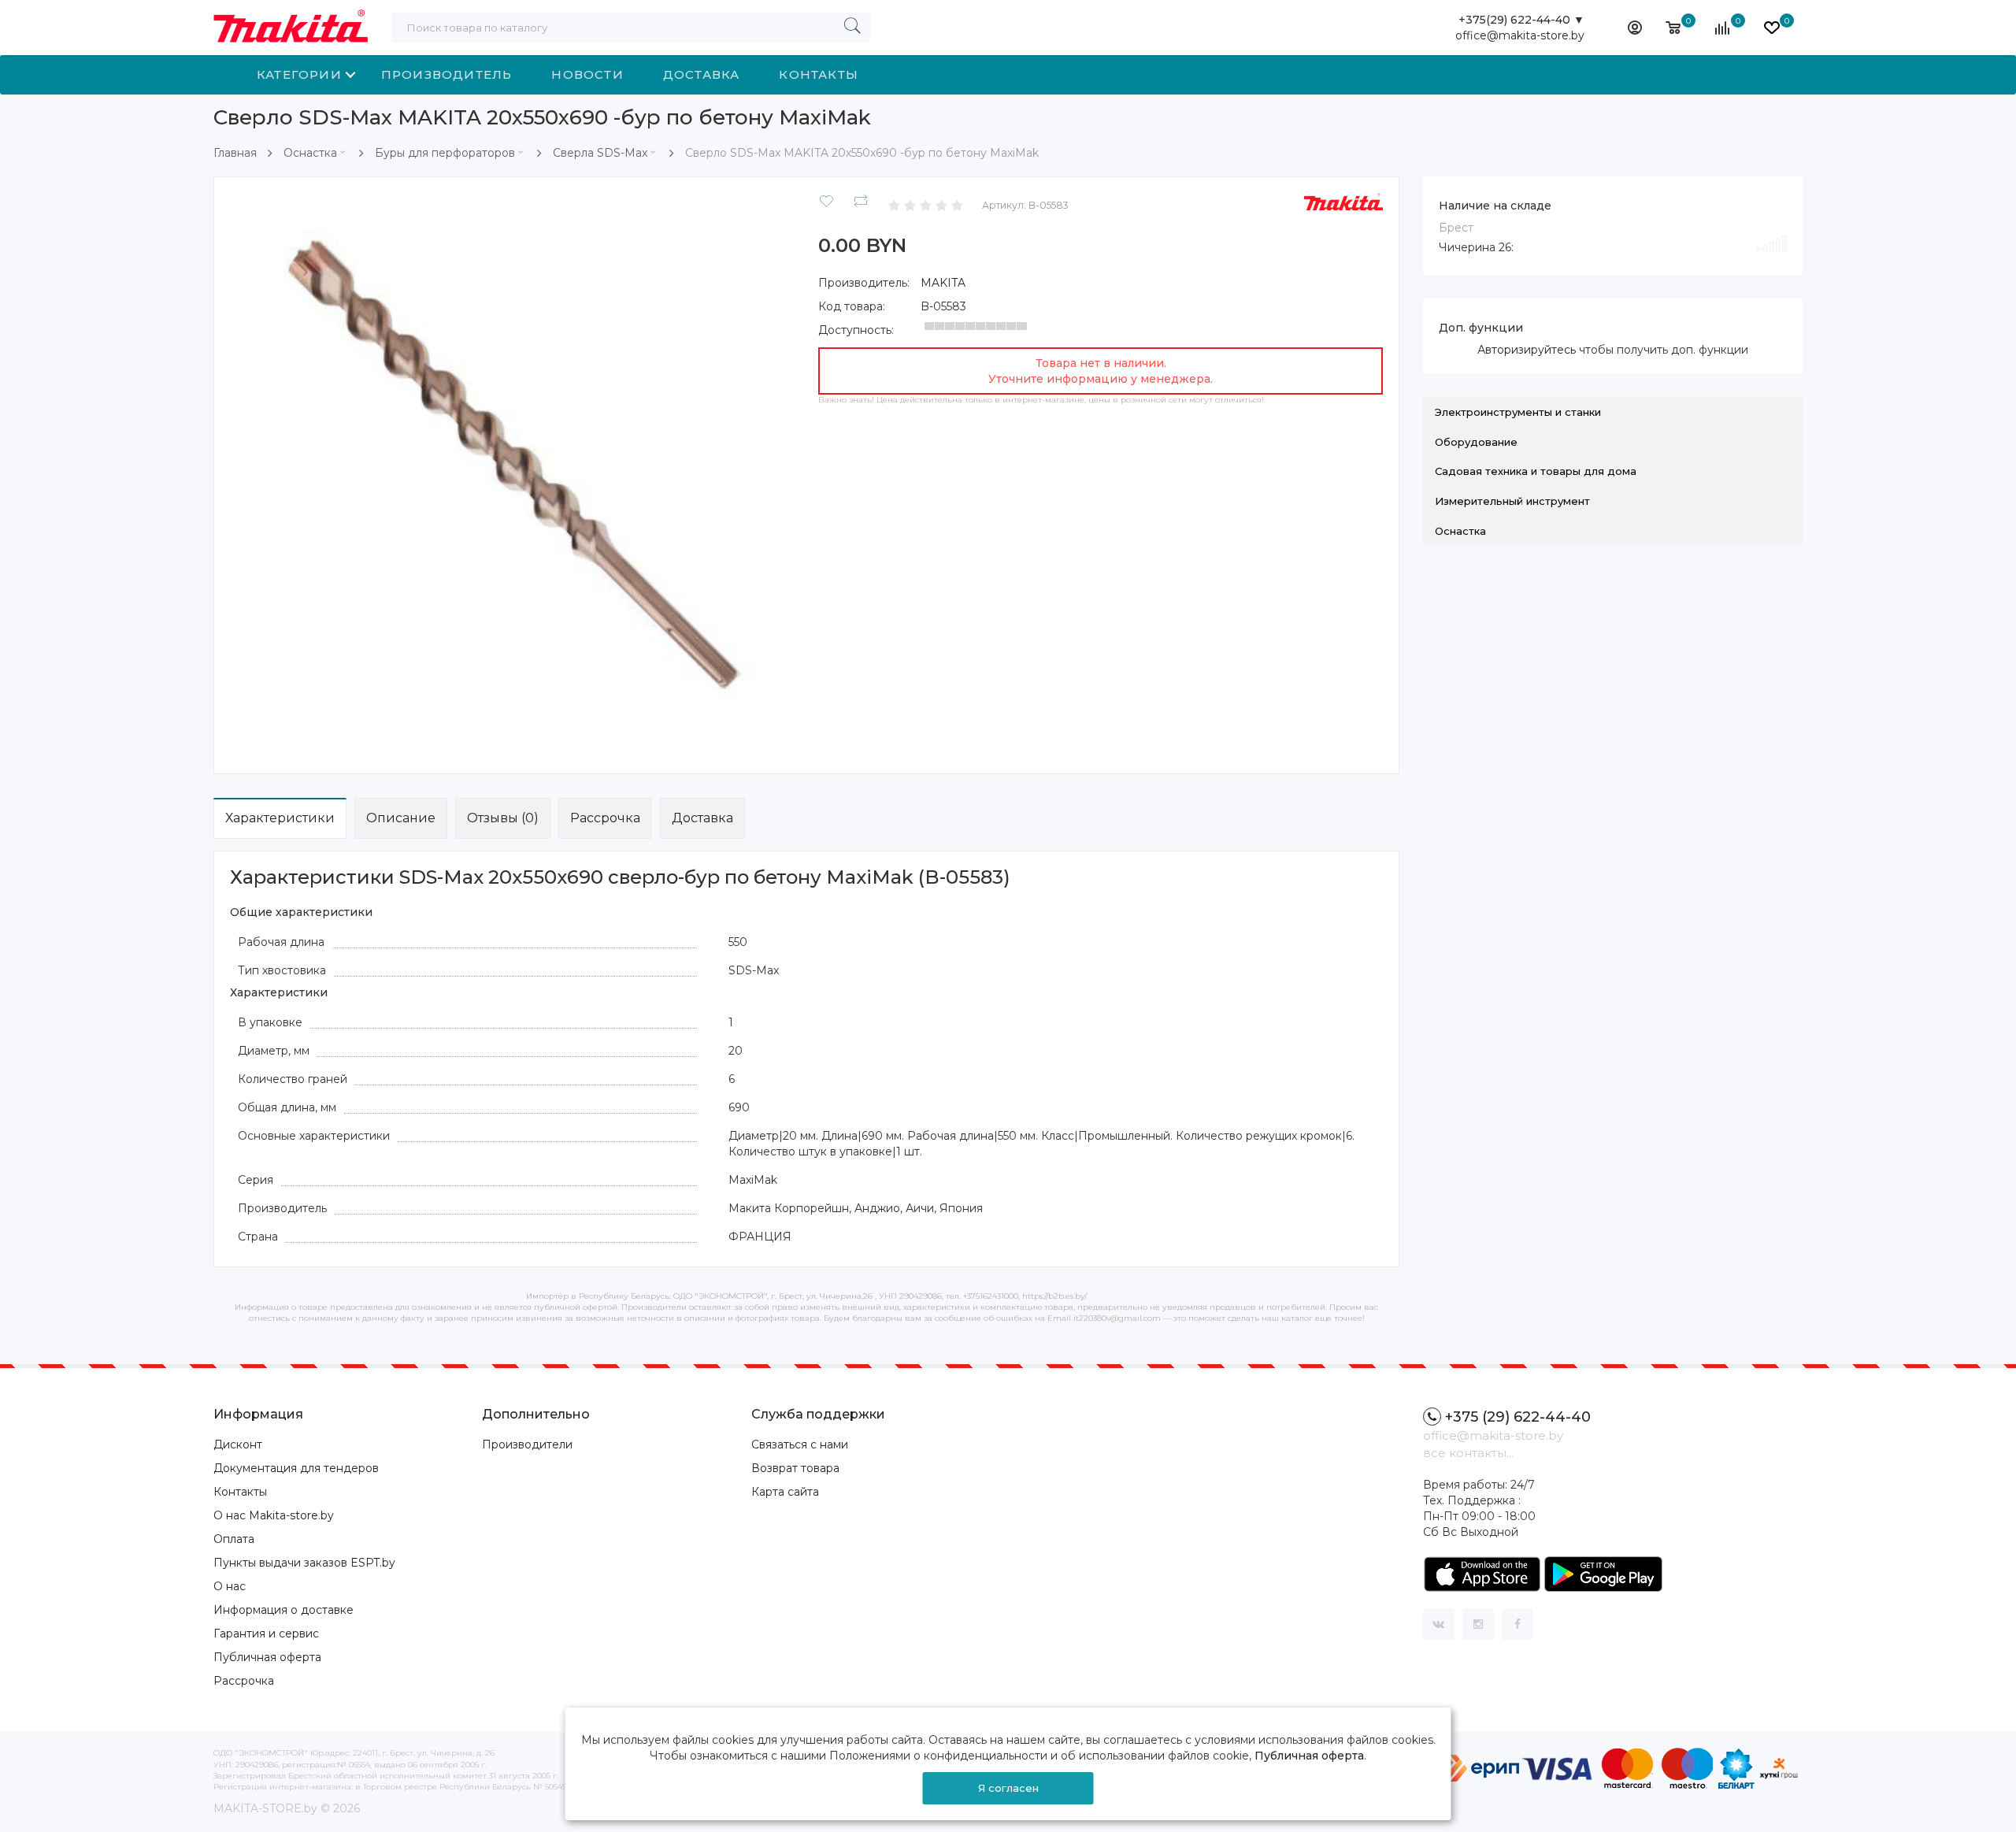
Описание (401, 818)
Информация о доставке (283, 1610)
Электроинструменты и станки (1518, 412)
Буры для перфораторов (445, 153)
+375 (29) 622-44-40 (1518, 1417)
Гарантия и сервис (266, 1634)
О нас (230, 1586)
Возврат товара (795, 1468)
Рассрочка (605, 818)
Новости (587, 74)
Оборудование (1476, 442)
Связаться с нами (800, 1444)
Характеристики (280, 818)
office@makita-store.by (1520, 35)
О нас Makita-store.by (274, 1515)
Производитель (447, 74)
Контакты (819, 74)
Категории (299, 74)
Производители (527, 1444)
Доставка (702, 74)
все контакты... (1468, 1453)
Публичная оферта (267, 1657)
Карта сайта (785, 1492)
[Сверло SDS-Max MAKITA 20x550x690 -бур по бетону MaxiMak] (512, 474)
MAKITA (943, 283)
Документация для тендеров (296, 1468)
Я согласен (1008, 1788)
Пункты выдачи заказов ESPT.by (304, 1563)
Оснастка (310, 153)
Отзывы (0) (503, 818)
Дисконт (238, 1444)
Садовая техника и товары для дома (1536, 471)
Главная (235, 153)
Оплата (234, 1539)
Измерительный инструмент (1512, 501)
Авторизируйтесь (1527, 350)
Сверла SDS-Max (600, 153)
